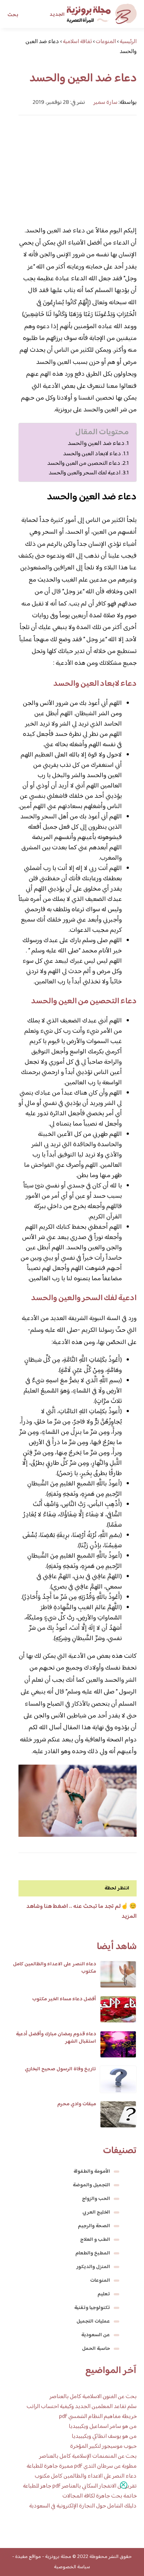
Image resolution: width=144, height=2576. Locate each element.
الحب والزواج (96, 2199)
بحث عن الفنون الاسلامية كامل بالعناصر (93, 2397)
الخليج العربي (96, 2212)
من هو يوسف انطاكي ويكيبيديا (104, 2437)
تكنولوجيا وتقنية (92, 2308)
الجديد (57, 15)
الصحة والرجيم (94, 2226)
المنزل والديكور (93, 2267)
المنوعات (100, 2281)
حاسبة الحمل (96, 2349)
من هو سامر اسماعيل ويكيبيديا (103, 2427)
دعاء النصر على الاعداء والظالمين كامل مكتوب (54, 1968)
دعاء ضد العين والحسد (96, 444)
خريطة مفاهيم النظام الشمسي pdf (98, 2417)
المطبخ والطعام (93, 2253)
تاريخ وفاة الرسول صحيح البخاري (60, 2069)
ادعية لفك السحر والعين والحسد (85, 473)
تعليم (104, 2294)
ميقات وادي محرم (77, 2104)
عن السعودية (96, 2335)
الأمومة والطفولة (92, 2172)
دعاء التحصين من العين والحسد (84, 463)
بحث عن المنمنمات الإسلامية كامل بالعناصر (88, 2456)
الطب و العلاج (95, 2240)
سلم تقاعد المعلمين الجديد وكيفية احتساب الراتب (82, 2407)
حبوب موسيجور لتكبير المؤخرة (103, 2447)
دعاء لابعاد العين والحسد (92, 454)
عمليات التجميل (93, 2321)
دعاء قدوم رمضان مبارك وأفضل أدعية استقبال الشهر (56, 2038)
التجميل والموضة (91, 2185)
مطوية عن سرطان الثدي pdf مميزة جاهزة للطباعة (82, 2466)
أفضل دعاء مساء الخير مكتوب (64, 1999)
